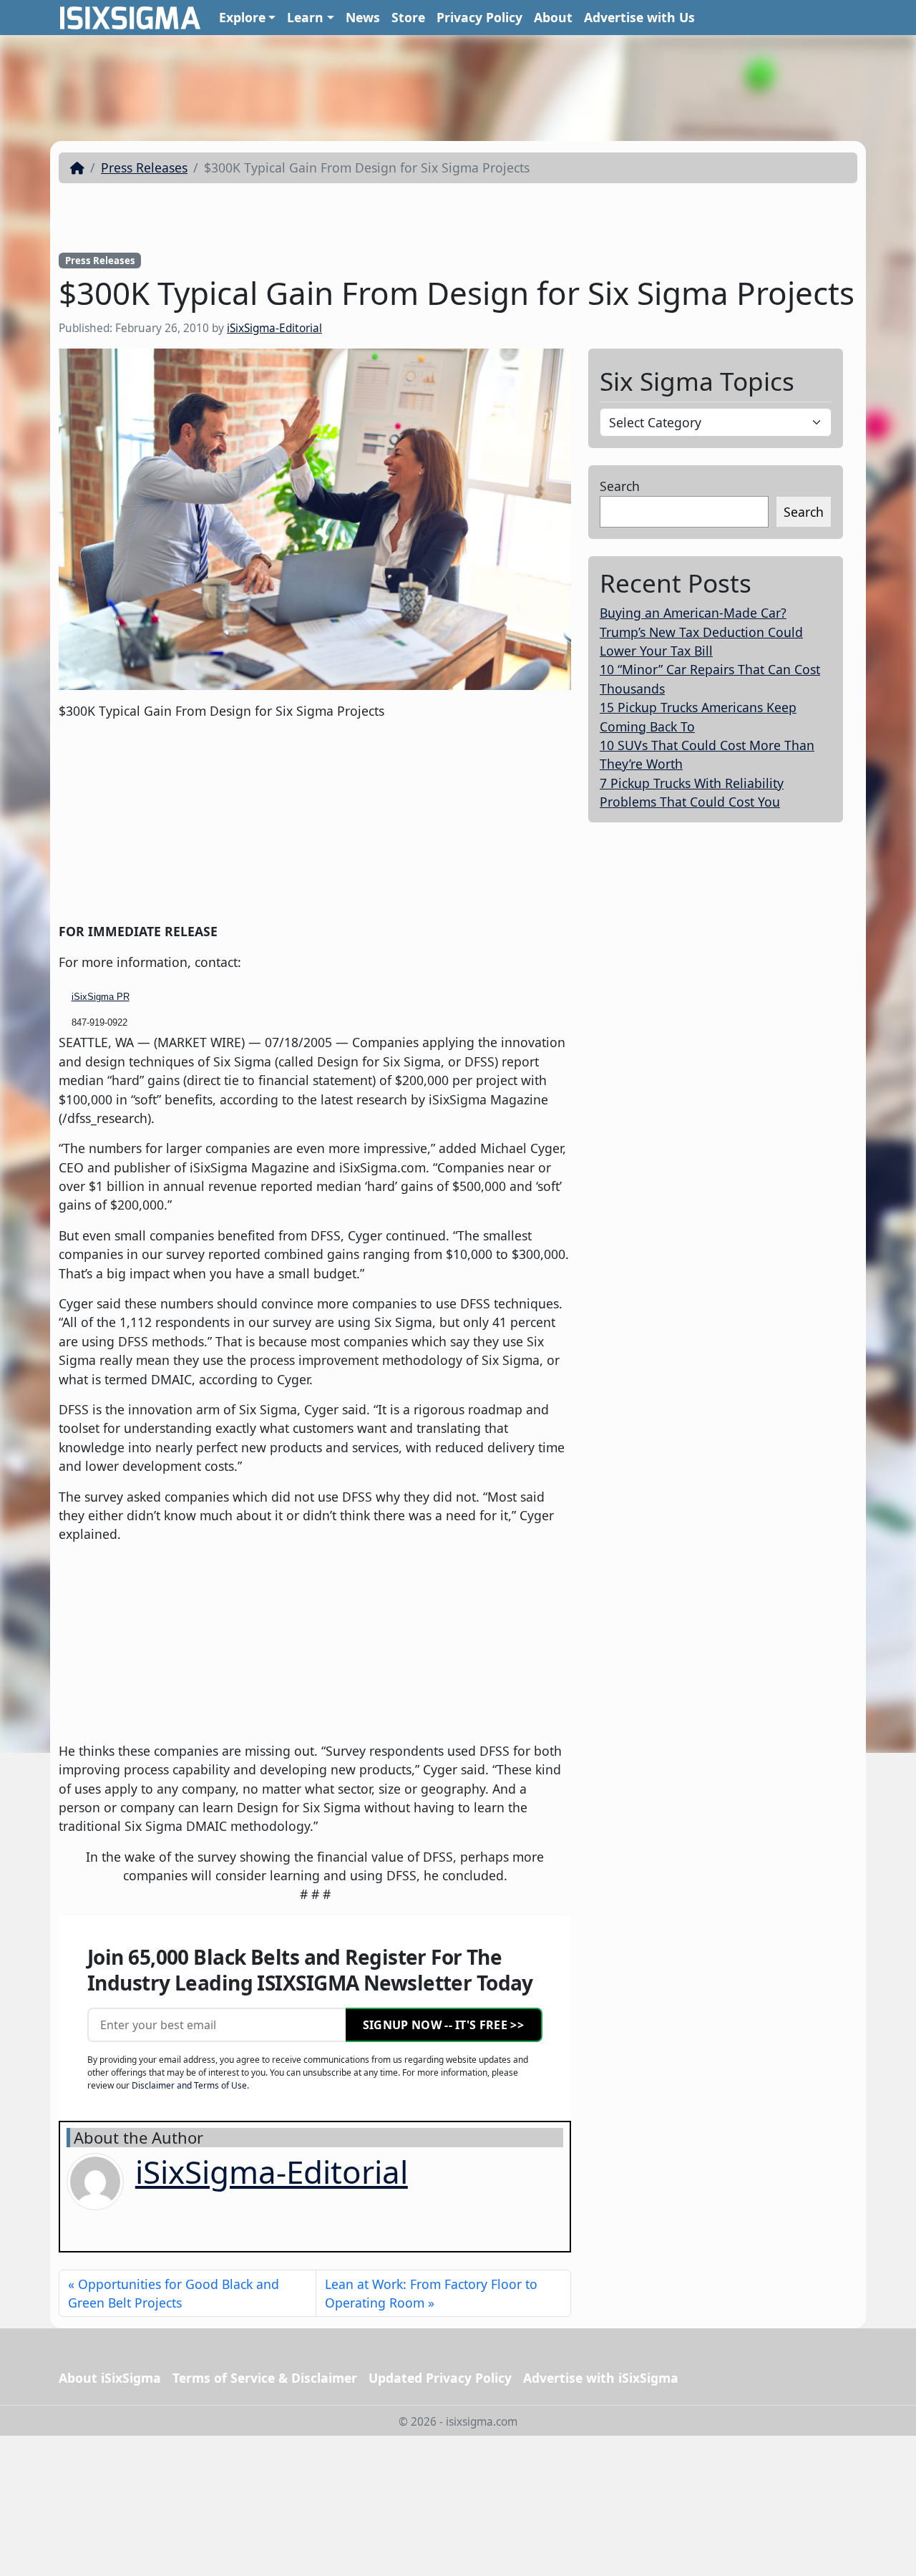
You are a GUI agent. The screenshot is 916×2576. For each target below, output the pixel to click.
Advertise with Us (639, 17)
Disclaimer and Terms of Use (189, 2085)
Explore (242, 17)
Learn (305, 17)
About (553, 17)
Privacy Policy (479, 17)
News (363, 17)
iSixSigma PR (101, 997)
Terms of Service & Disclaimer (265, 2378)
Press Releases (144, 167)
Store (408, 17)
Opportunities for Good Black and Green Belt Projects (174, 2293)
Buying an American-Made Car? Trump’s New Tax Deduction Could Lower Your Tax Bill (701, 632)
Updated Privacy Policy (440, 2378)
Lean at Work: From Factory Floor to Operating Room (431, 2293)
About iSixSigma (110, 2378)
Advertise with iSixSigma (601, 2378)
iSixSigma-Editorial (274, 328)
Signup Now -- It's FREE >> (443, 2025)
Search (620, 486)
